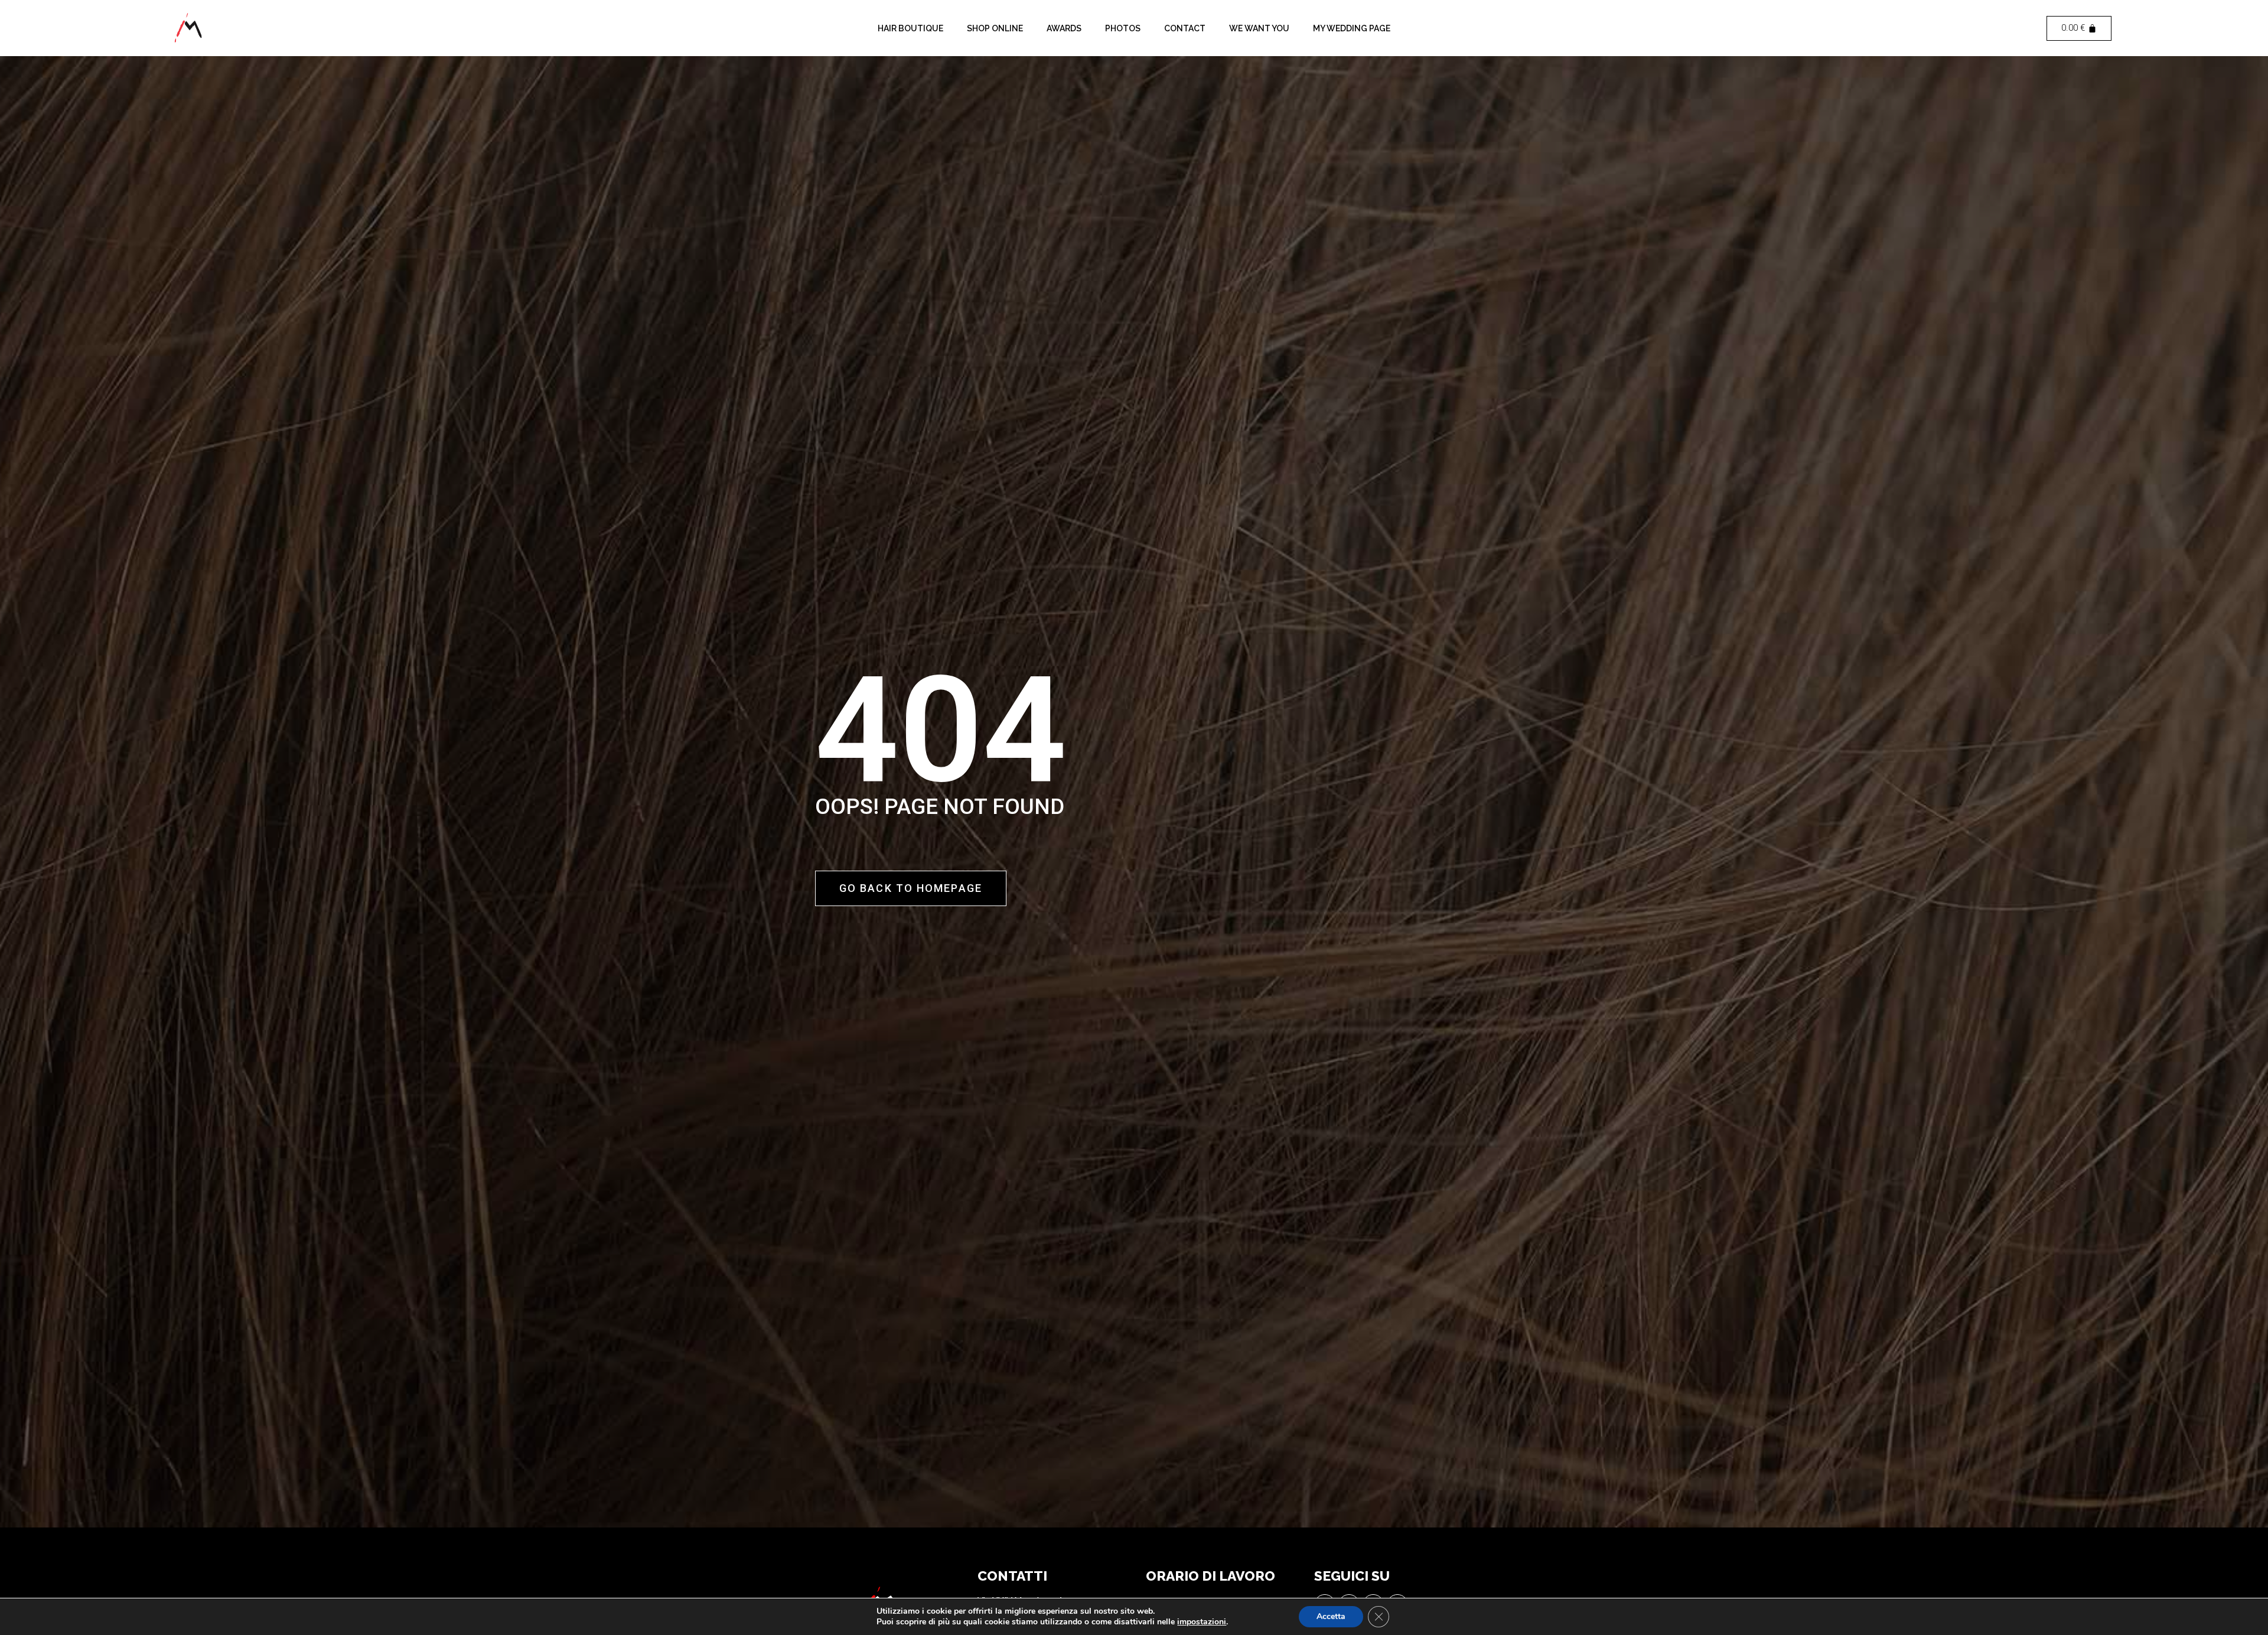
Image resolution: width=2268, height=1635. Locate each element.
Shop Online (995, 28)
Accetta (1331, 1616)
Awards (1064, 28)
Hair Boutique (910, 28)
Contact (1185, 28)
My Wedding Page (1352, 28)
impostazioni (1202, 1622)
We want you (1259, 28)
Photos (1123, 28)
